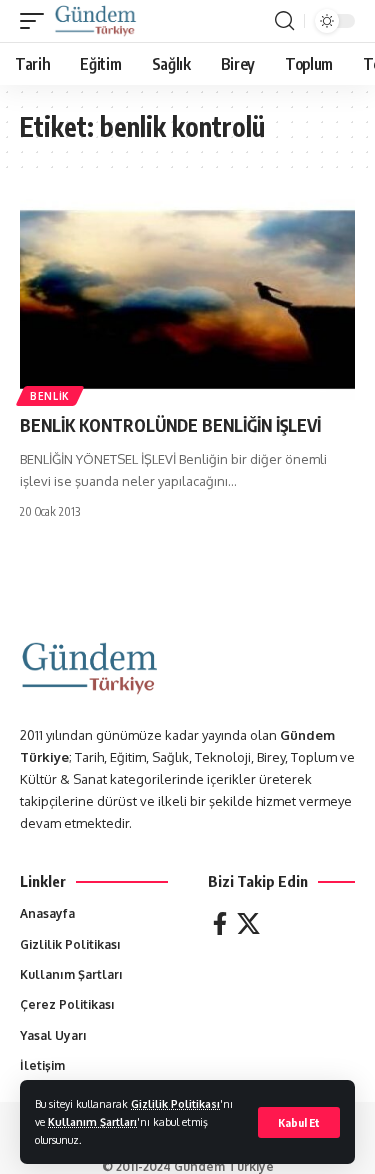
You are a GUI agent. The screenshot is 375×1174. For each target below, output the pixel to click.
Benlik (50, 396)
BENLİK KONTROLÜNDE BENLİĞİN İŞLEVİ (170, 425)
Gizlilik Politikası (175, 1103)
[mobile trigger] (37, 21)
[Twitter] (248, 923)
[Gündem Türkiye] (95, 21)
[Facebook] (220, 923)
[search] (284, 21)
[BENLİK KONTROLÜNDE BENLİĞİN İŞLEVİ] (187, 299)
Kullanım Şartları (92, 1121)
